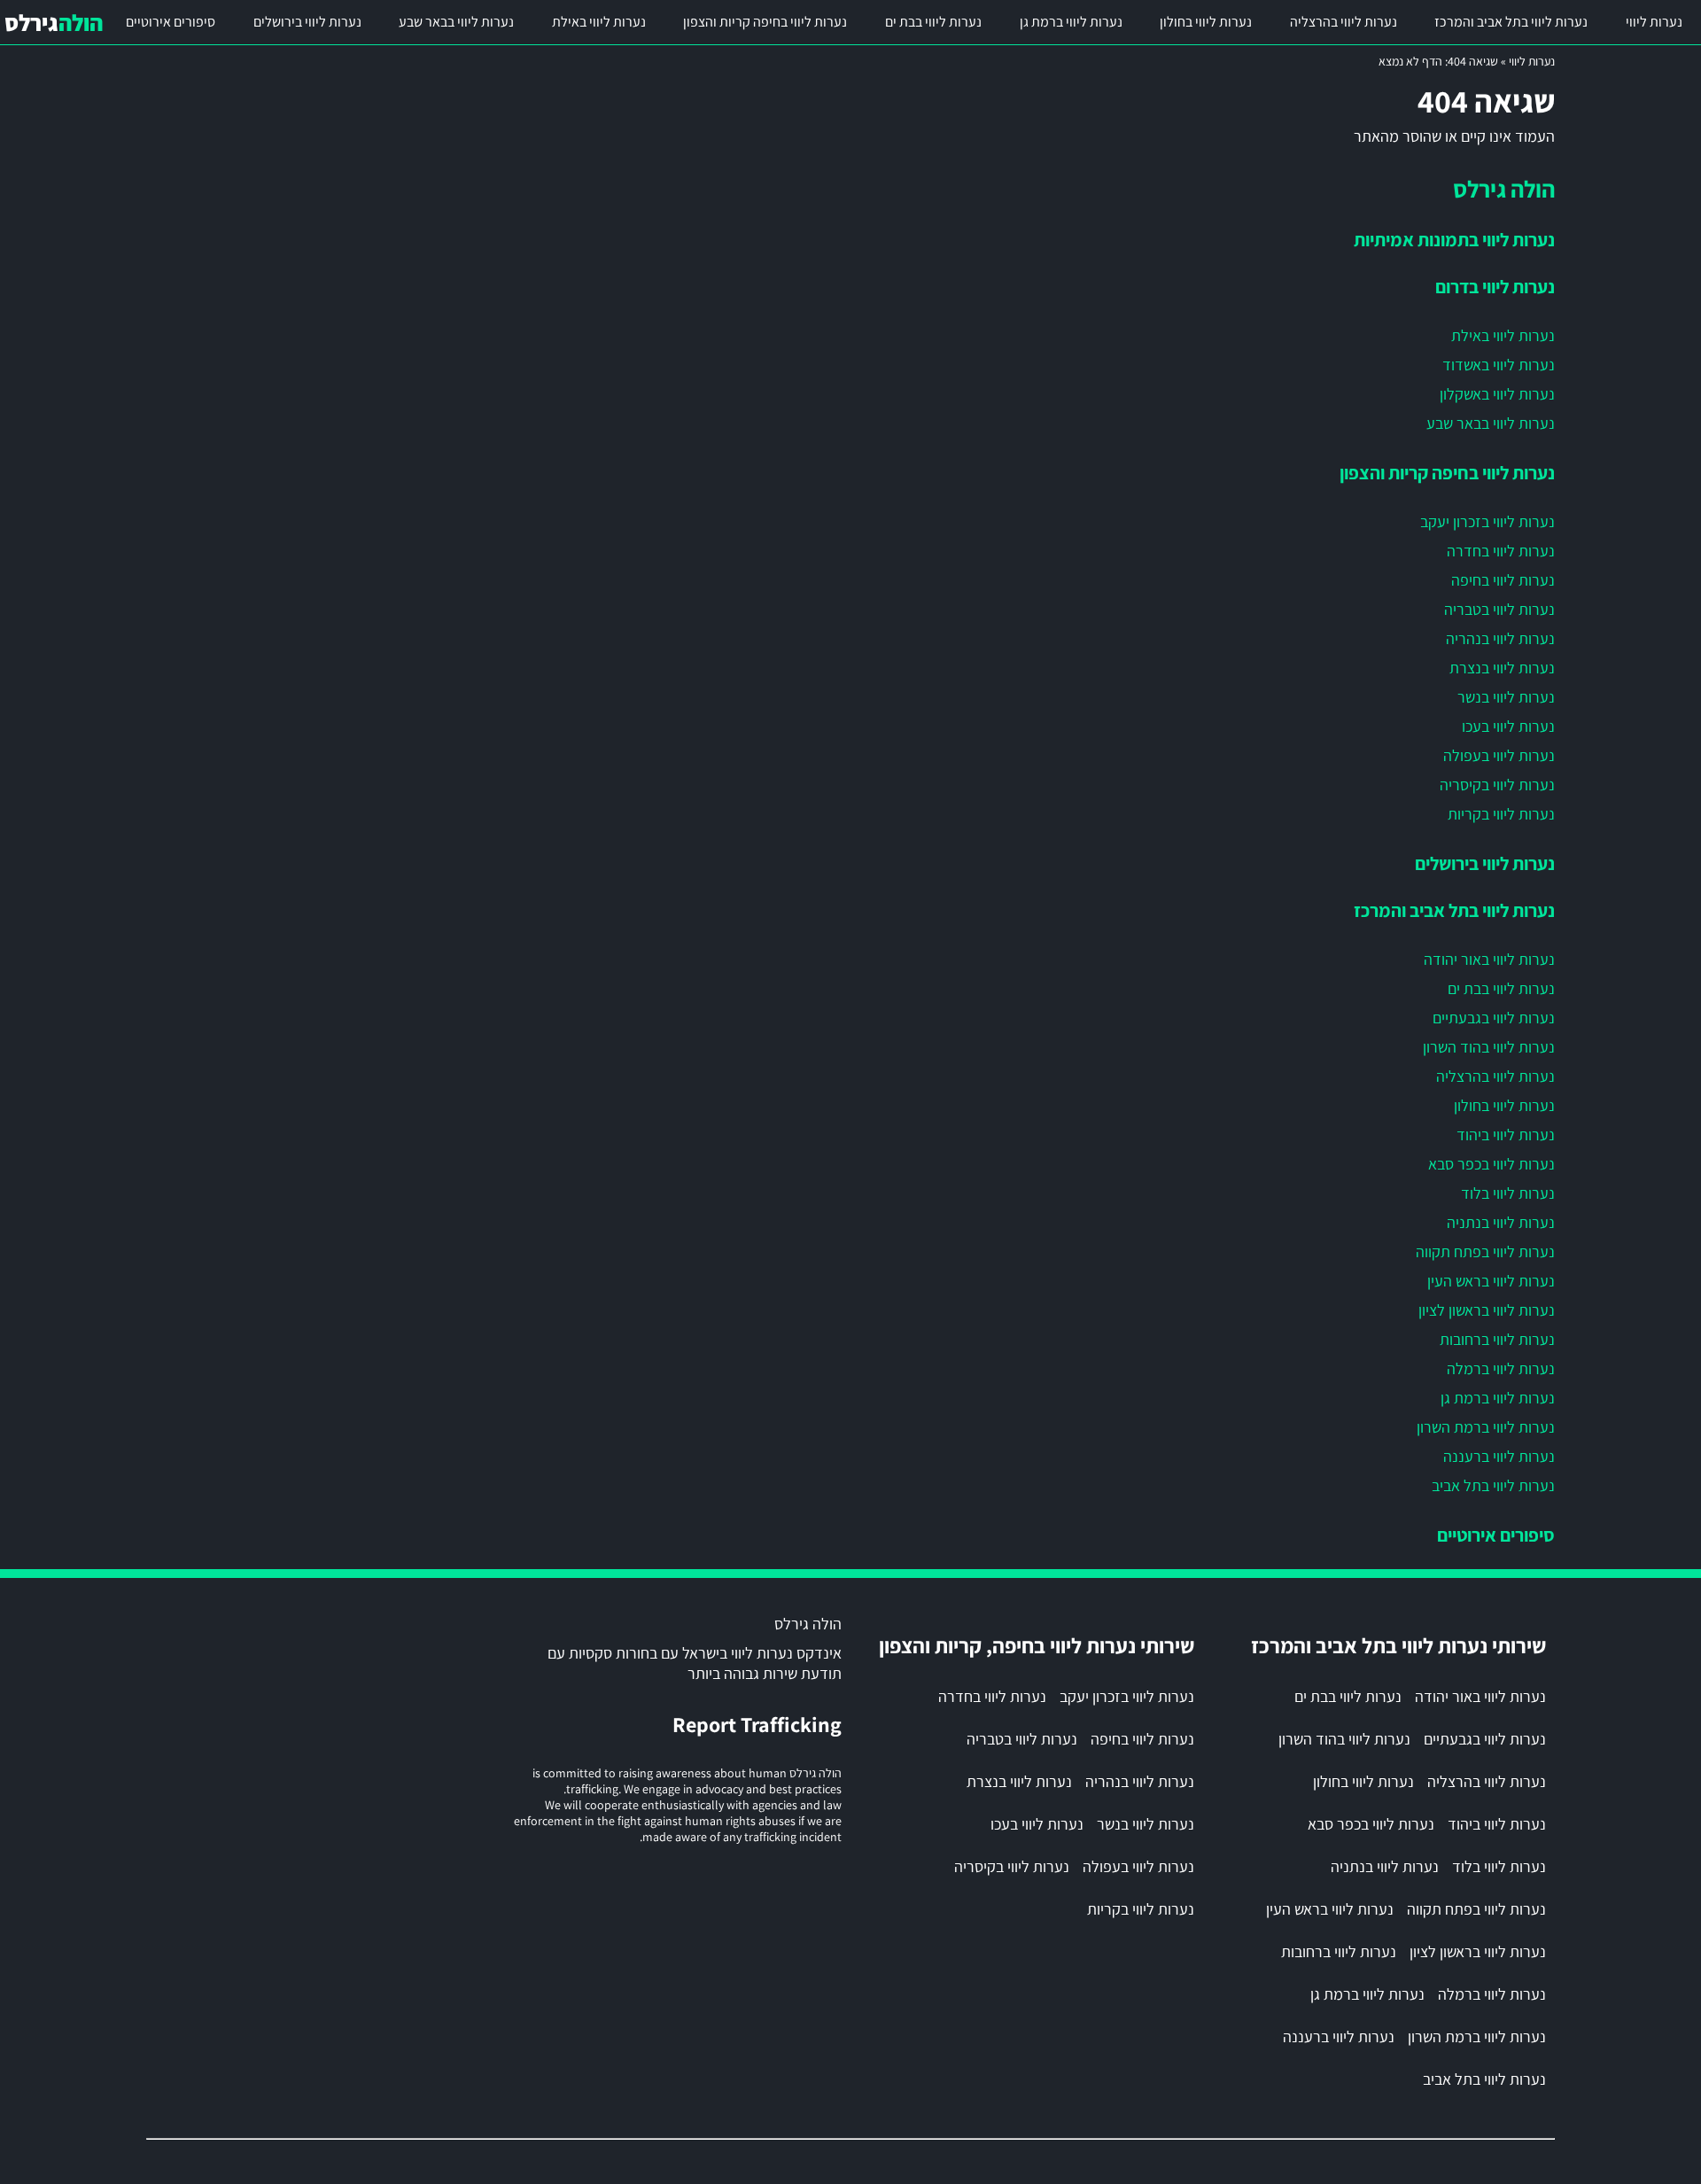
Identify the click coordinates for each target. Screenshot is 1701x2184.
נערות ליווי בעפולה (1499, 755)
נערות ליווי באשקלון (1497, 394)
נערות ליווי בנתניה (1501, 1222)
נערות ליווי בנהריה (1500, 638)
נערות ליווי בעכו (1508, 726)
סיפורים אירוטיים (171, 22)
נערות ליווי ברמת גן (1071, 22)
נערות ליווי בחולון (1206, 22)
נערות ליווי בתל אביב (1493, 1485)
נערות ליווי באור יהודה (1489, 959)
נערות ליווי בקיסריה (1497, 785)
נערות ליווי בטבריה (1499, 609)
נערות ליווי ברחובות (1497, 1339)
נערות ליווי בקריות (1501, 814)
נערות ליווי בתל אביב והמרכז (1511, 22)
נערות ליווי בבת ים (933, 22)
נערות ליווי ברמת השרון (1486, 1427)
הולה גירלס (1504, 189)
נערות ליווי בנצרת (1502, 668)
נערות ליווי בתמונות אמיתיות (1454, 239)
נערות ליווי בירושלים (307, 22)
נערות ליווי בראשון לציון (1487, 1310)
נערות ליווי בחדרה (1501, 551)
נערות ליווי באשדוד (1499, 365)
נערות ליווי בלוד (1508, 1193)
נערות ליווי (1654, 22)
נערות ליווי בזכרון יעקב (1487, 521)
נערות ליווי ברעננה (1499, 1456)
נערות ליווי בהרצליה (1344, 22)
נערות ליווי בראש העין (1491, 1281)
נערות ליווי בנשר (1506, 697)
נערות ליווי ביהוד (1506, 1135)
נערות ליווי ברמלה (1501, 1368)
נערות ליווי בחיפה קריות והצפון (765, 22)
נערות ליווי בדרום (1495, 286)
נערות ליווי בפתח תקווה (1485, 1251)
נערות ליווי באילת (599, 22)
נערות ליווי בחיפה (1503, 580)
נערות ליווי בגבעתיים (1494, 1018)
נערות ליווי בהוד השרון (1489, 1047)
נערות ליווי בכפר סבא (1491, 1164)
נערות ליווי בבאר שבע (456, 22)
